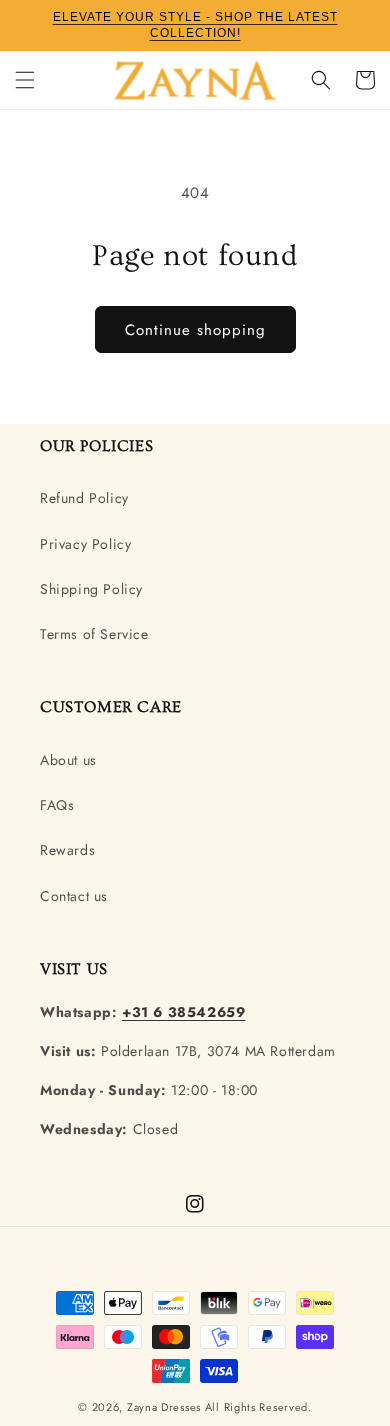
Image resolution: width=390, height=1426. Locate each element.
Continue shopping (195, 330)
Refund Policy (84, 498)
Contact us (74, 896)
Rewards (67, 850)
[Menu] (25, 80)
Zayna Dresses (164, 1407)
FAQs (57, 805)
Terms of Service (94, 634)
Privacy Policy (85, 544)
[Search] (321, 80)
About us (68, 760)
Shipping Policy (91, 589)
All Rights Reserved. (258, 1407)
